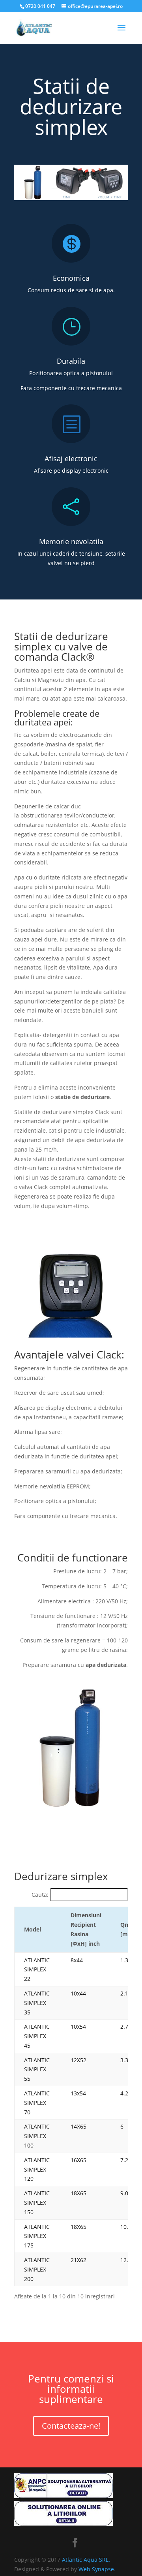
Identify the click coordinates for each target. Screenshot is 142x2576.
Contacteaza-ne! (71, 2426)
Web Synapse (96, 2569)
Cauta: (40, 1895)
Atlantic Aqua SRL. (86, 2560)
